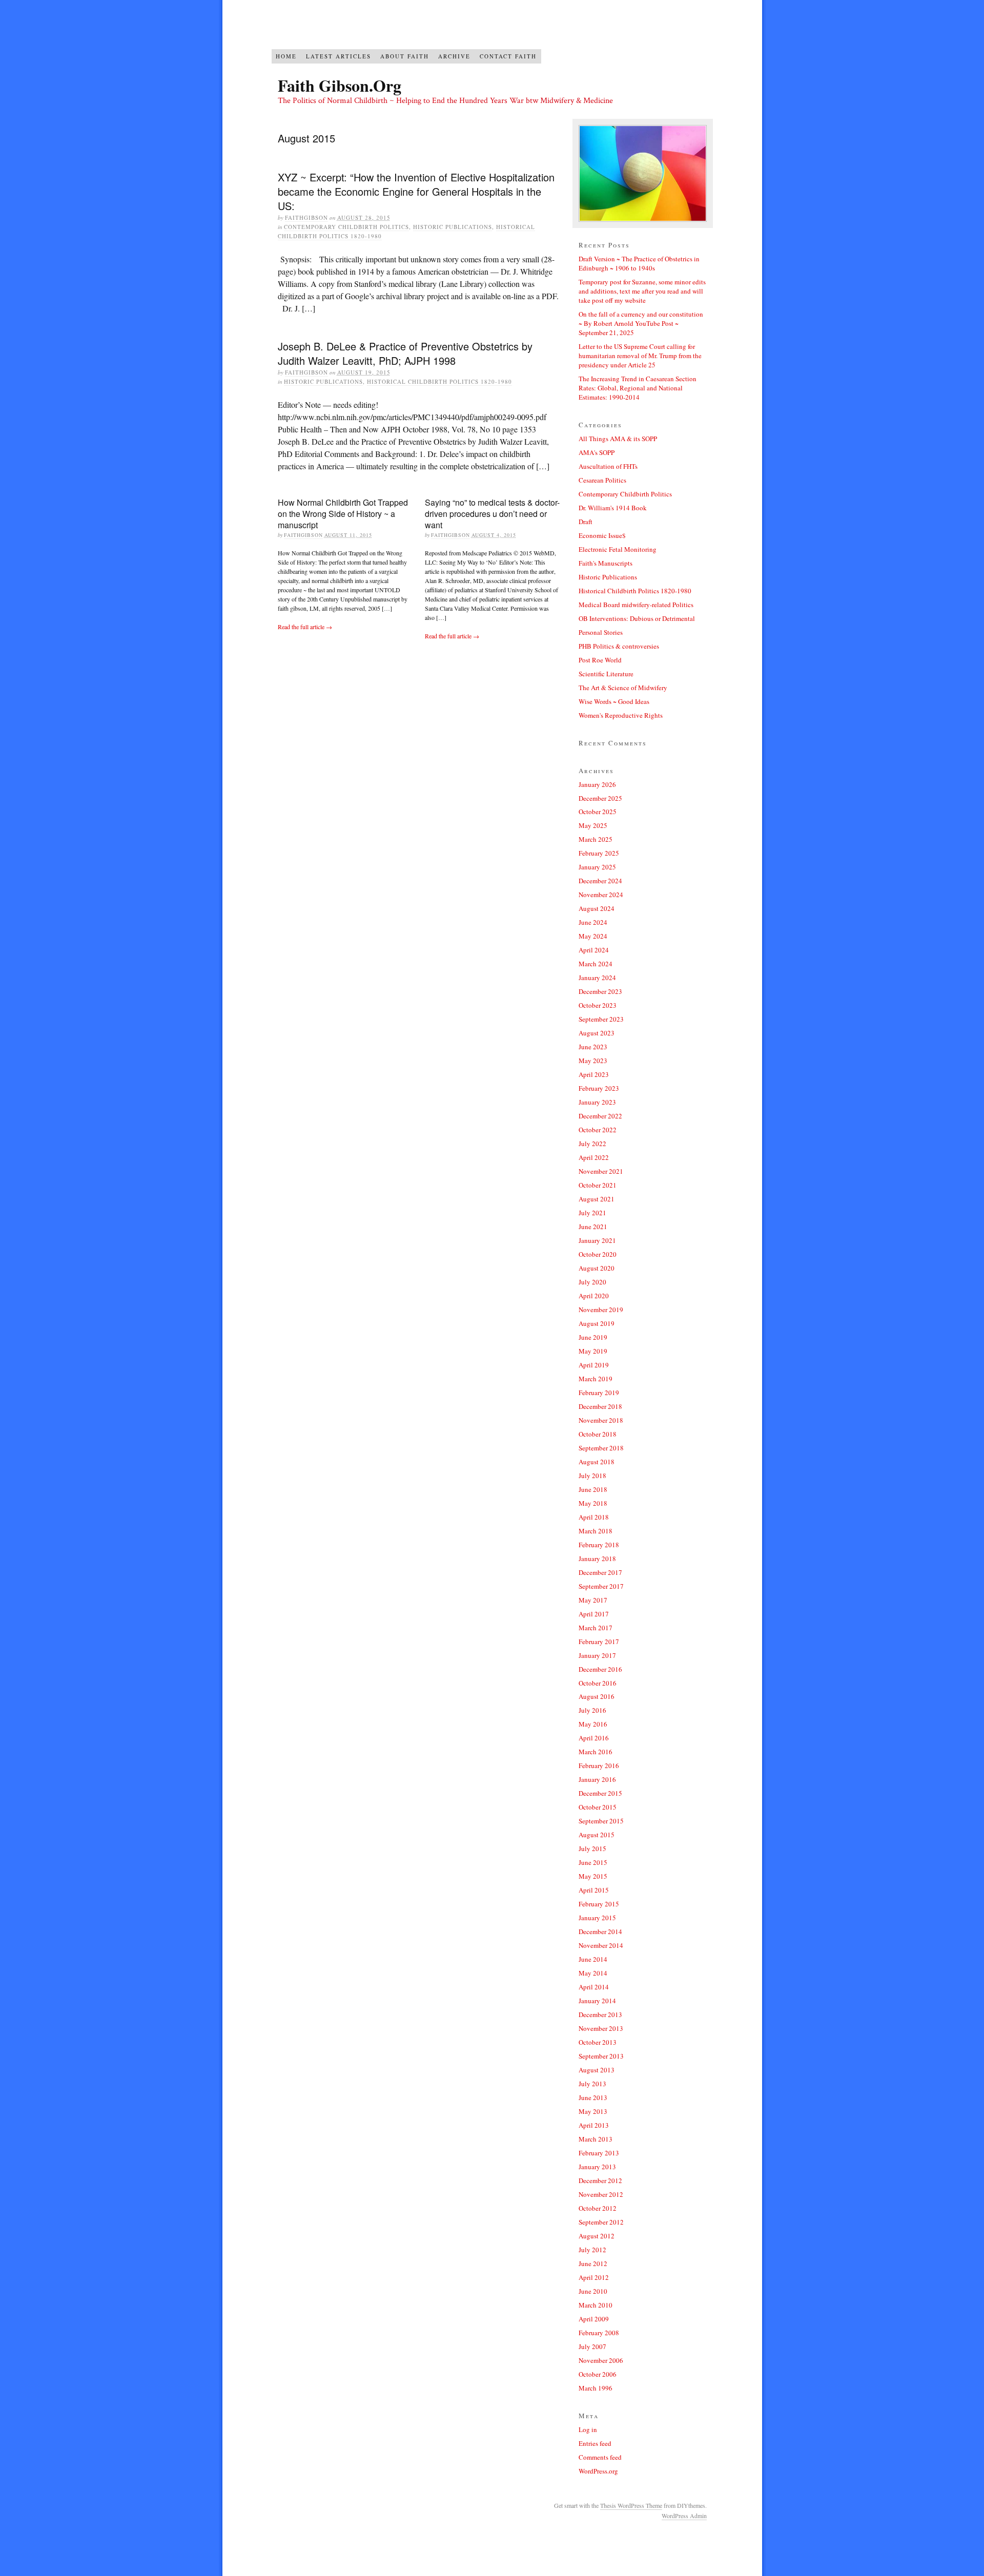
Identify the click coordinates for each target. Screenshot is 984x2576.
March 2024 (596, 964)
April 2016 (594, 1738)
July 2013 (592, 2084)
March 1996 (596, 2388)
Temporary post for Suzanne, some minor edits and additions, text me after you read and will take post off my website (642, 291)
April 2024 (594, 950)
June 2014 (593, 1959)
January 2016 (597, 1779)
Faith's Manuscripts (606, 563)
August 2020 (597, 1268)
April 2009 (594, 2319)
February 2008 (599, 2333)
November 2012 (601, 2194)
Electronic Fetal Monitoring (618, 549)
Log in (588, 2429)
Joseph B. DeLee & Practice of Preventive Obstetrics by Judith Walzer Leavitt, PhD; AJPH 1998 (405, 353)
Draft (586, 522)
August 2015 (597, 1835)
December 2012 (600, 2180)
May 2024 (593, 936)
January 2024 (597, 978)
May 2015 (593, 1876)
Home (286, 56)
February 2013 (599, 2153)
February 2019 (599, 1393)
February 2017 (599, 1642)
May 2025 (593, 825)
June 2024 (593, 922)
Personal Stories (601, 632)
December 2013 (600, 2014)
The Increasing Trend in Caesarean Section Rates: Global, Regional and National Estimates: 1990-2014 (638, 388)
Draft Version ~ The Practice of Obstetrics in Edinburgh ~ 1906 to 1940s (639, 263)
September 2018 (601, 1448)
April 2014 (594, 1987)
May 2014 (593, 1973)
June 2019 (593, 1337)
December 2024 (600, 881)
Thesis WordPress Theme (631, 2505)
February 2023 (599, 1088)
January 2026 (597, 784)
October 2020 (598, 1254)
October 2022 (598, 1130)
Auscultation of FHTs (608, 466)
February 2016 (599, 1765)
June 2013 (593, 2097)
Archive (454, 56)
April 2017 (594, 1614)
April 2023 (594, 1074)
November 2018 (601, 1420)
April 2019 (594, 1365)
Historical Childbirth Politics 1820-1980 (439, 381)
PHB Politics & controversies (619, 646)
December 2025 (600, 798)
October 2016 (598, 1683)
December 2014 (600, 1931)
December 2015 (600, 1793)
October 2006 (598, 2374)
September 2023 (601, 1019)
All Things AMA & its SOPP (618, 439)
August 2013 (597, 2070)
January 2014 (597, 2001)
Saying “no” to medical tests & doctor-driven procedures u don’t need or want (492, 514)
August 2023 (597, 1033)
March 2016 (596, 1752)
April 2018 (594, 1517)
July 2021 (592, 1213)
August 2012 (597, 2236)
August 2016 (597, 1696)
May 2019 (593, 1351)
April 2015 (594, 1890)
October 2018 (598, 1434)
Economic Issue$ (602, 535)
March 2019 (596, 1379)
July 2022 (592, 1144)
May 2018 (593, 1503)
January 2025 (597, 867)
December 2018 (600, 1406)
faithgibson (306, 217)
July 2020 (592, 1282)
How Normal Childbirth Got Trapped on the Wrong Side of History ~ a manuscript (343, 514)
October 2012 (598, 2208)
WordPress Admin (684, 2516)
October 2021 (598, 1185)
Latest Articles (339, 56)
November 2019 (601, 1310)
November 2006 (601, 2360)
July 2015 (592, 1848)
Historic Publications (453, 227)
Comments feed (600, 2457)
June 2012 (593, 2263)
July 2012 (592, 2250)
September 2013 (601, 2056)
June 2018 (593, 1489)
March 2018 (596, 1531)
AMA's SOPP (597, 452)
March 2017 (596, 1628)
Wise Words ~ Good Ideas (614, 701)
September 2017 (601, 1586)
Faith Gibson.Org (340, 85)
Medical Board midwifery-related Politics (636, 605)
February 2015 (599, 1904)
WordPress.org (598, 2471)
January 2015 (597, 1918)
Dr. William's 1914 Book (613, 508)
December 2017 (600, 1572)
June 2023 (593, 1047)
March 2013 (596, 2139)
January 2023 (597, 1102)
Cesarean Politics (602, 480)
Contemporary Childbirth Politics (346, 227)
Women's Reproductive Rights (621, 715)
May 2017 (593, 1600)
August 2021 (597, 1199)
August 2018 (597, 1462)
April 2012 (594, 2277)
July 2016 (592, 1710)
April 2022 (594, 1157)
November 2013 (601, 2028)
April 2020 (594, 1296)
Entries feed (595, 2443)
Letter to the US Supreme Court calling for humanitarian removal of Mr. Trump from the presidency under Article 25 (640, 356)
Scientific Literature (606, 674)
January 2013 (597, 2167)
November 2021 (601, 1171)
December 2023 (600, 991)
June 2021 (593, 1227)
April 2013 (594, 2125)
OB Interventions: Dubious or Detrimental (637, 618)
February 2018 (599, 1545)
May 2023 (593, 1061)
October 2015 (598, 1807)
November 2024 (601, 895)
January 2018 (597, 1559)
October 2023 (598, 1005)
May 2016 (593, 1724)
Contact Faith (508, 56)
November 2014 (601, 1945)
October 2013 (598, 2042)
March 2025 (596, 839)
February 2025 (599, 853)
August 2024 (597, 908)
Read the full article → (305, 627)
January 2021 (597, 1240)
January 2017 (597, 1655)
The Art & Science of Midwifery (623, 688)
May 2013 (593, 2111)
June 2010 (593, 2291)
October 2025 (598, 812)
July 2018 (592, 1476)
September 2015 (601, 1821)
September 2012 (601, 2222)
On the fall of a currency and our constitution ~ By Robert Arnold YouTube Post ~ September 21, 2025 (641, 323)
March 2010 (596, 2305)
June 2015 (593, 1862)
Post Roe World (600, 660)
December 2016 (600, 1669)
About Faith (405, 56)
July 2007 (592, 2346)
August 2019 (597, 1323)
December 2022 (600, 1116)
